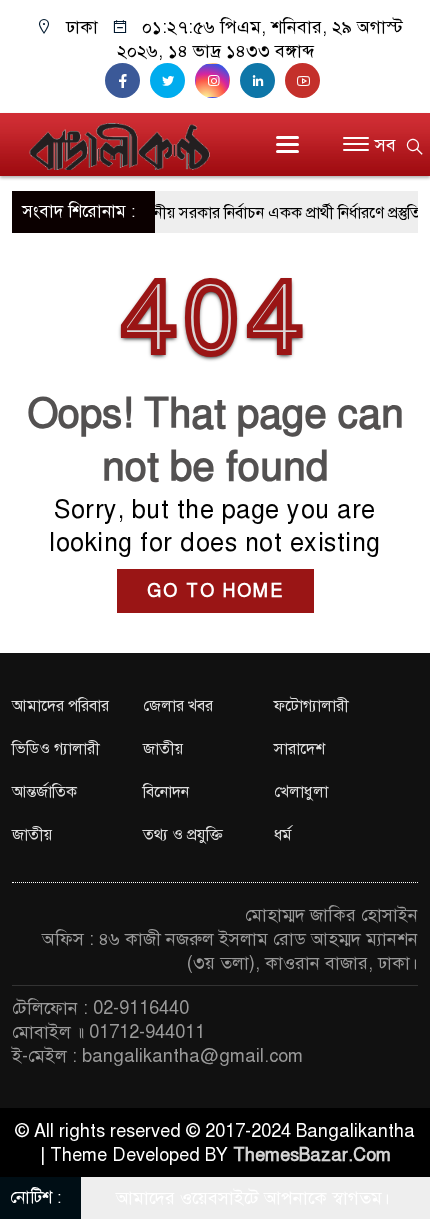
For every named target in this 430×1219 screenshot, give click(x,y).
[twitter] (172, 81)
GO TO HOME (215, 591)
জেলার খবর (178, 706)
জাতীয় (163, 749)
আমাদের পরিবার (60, 706)
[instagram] (217, 81)
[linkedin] (262, 81)
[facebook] (127, 81)
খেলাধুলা (301, 792)
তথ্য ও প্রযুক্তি (183, 835)
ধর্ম (283, 835)
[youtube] (305, 81)
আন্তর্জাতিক (44, 792)
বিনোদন (166, 792)
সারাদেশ (299, 749)
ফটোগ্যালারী (311, 706)
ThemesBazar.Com (312, 1155)
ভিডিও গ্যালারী (56, 749)
